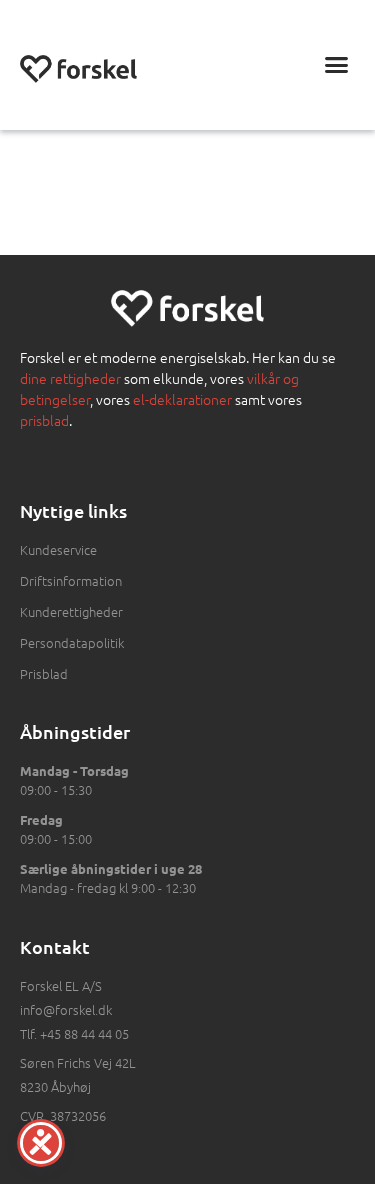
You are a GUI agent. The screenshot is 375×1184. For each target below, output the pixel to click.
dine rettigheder (70, 378)
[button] (337, 65)
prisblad (44, 420)
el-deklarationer (182, 399)
